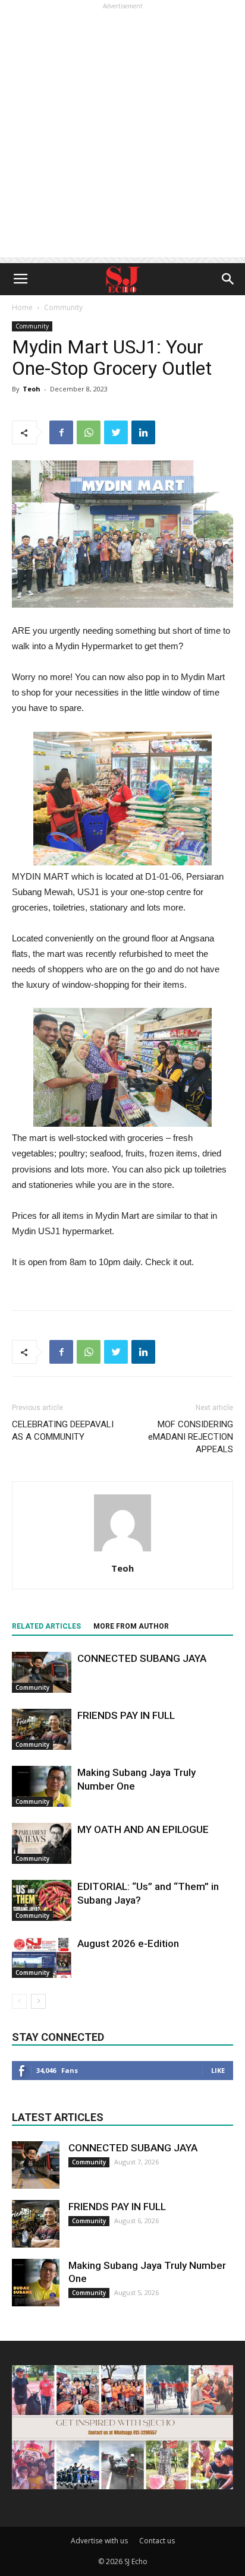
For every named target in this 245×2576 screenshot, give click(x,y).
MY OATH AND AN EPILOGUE (143, 1829)
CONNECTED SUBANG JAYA (142, 1658)
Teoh (32, 389)
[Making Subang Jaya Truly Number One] (42, 1786)
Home (22, 307)
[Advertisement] (122, 135)
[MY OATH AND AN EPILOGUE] (42, 1843)
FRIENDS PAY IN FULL (126, 1715)
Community (63, 307)
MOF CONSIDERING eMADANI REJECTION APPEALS (191, 1437)
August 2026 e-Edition (128, 1943)
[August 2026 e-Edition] (42, 1957)
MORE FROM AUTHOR (131, 1626)
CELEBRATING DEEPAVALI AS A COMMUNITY (63, 1431)
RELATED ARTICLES (46, 1626)
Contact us (157, 2541)
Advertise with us (99, 2541)
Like (218, 2070)
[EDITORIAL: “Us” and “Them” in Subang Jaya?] (42, 1900)
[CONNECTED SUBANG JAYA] (42, 1672)
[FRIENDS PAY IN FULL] (42, 1729)
